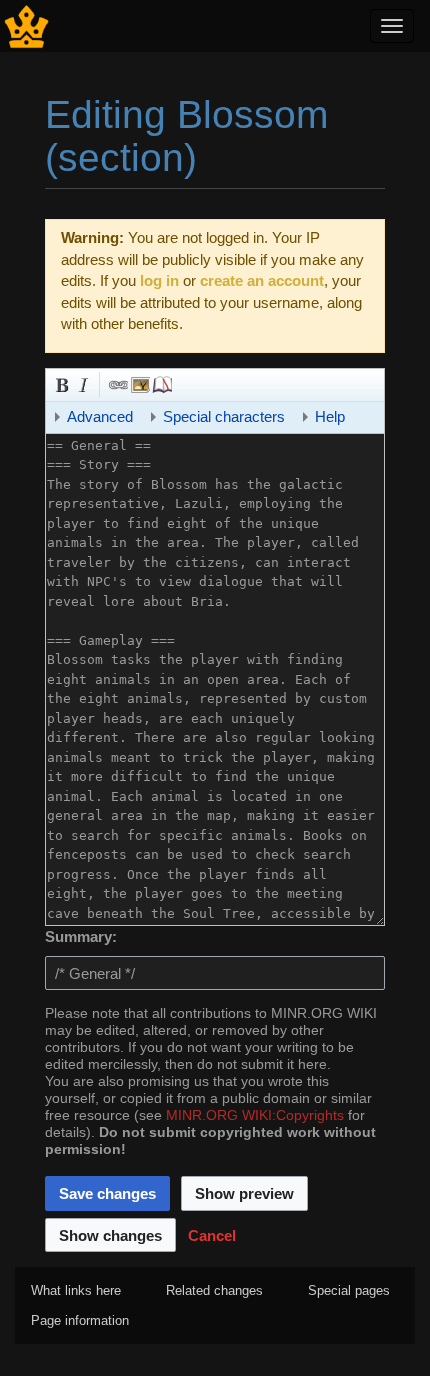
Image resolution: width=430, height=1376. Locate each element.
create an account (262, 280)
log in (159, 280)
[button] (212, 1235)
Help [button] (330, 416)
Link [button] (117, 383)
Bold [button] (60, 383)
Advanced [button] (100, 416)
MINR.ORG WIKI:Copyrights (255, 1115)
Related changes (214, 1290)
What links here (76, 1290)
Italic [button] (82, 383)
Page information (80, 1320)
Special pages (349, 1290)
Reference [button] (161, 383)
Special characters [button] (224, 416)
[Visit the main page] (26, 24)
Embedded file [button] (139, 383)
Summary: (81, 936)
